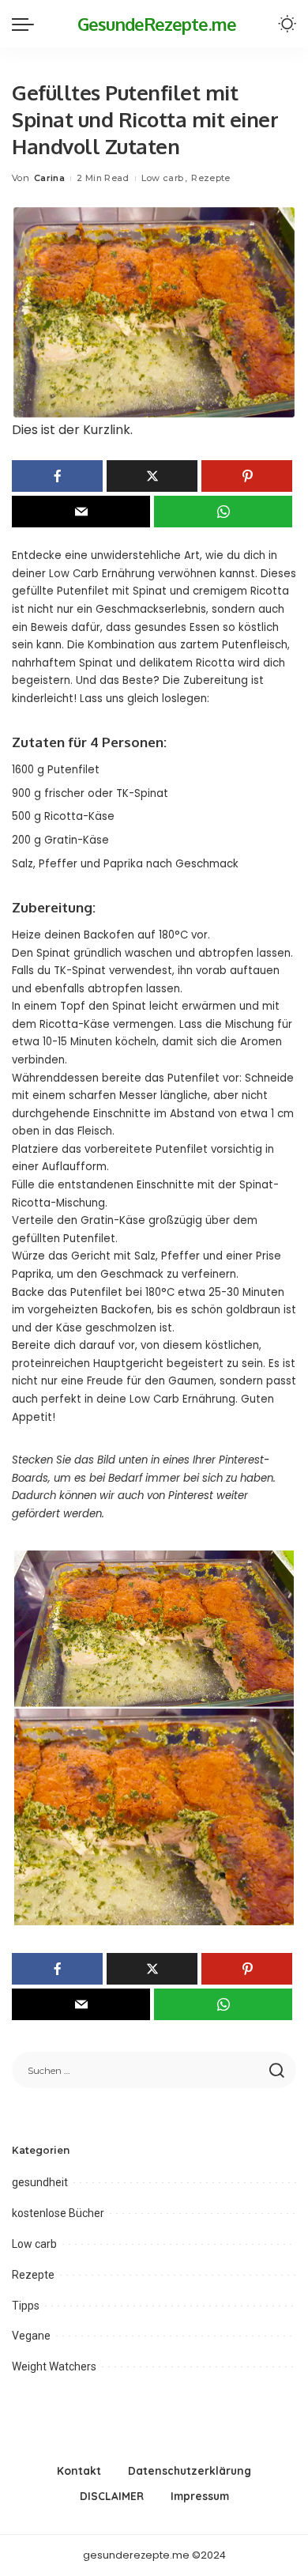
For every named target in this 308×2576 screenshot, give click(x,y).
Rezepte (210, 178)
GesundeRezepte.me (157, 24)
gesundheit (40, 2182)
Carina (49, 178)
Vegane (31, 2336)
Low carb (163, 178)
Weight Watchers (54, 2366)
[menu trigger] (27, 24)
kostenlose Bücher (58, 2213)
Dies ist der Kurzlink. (72, 430)
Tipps (26, 2306)
